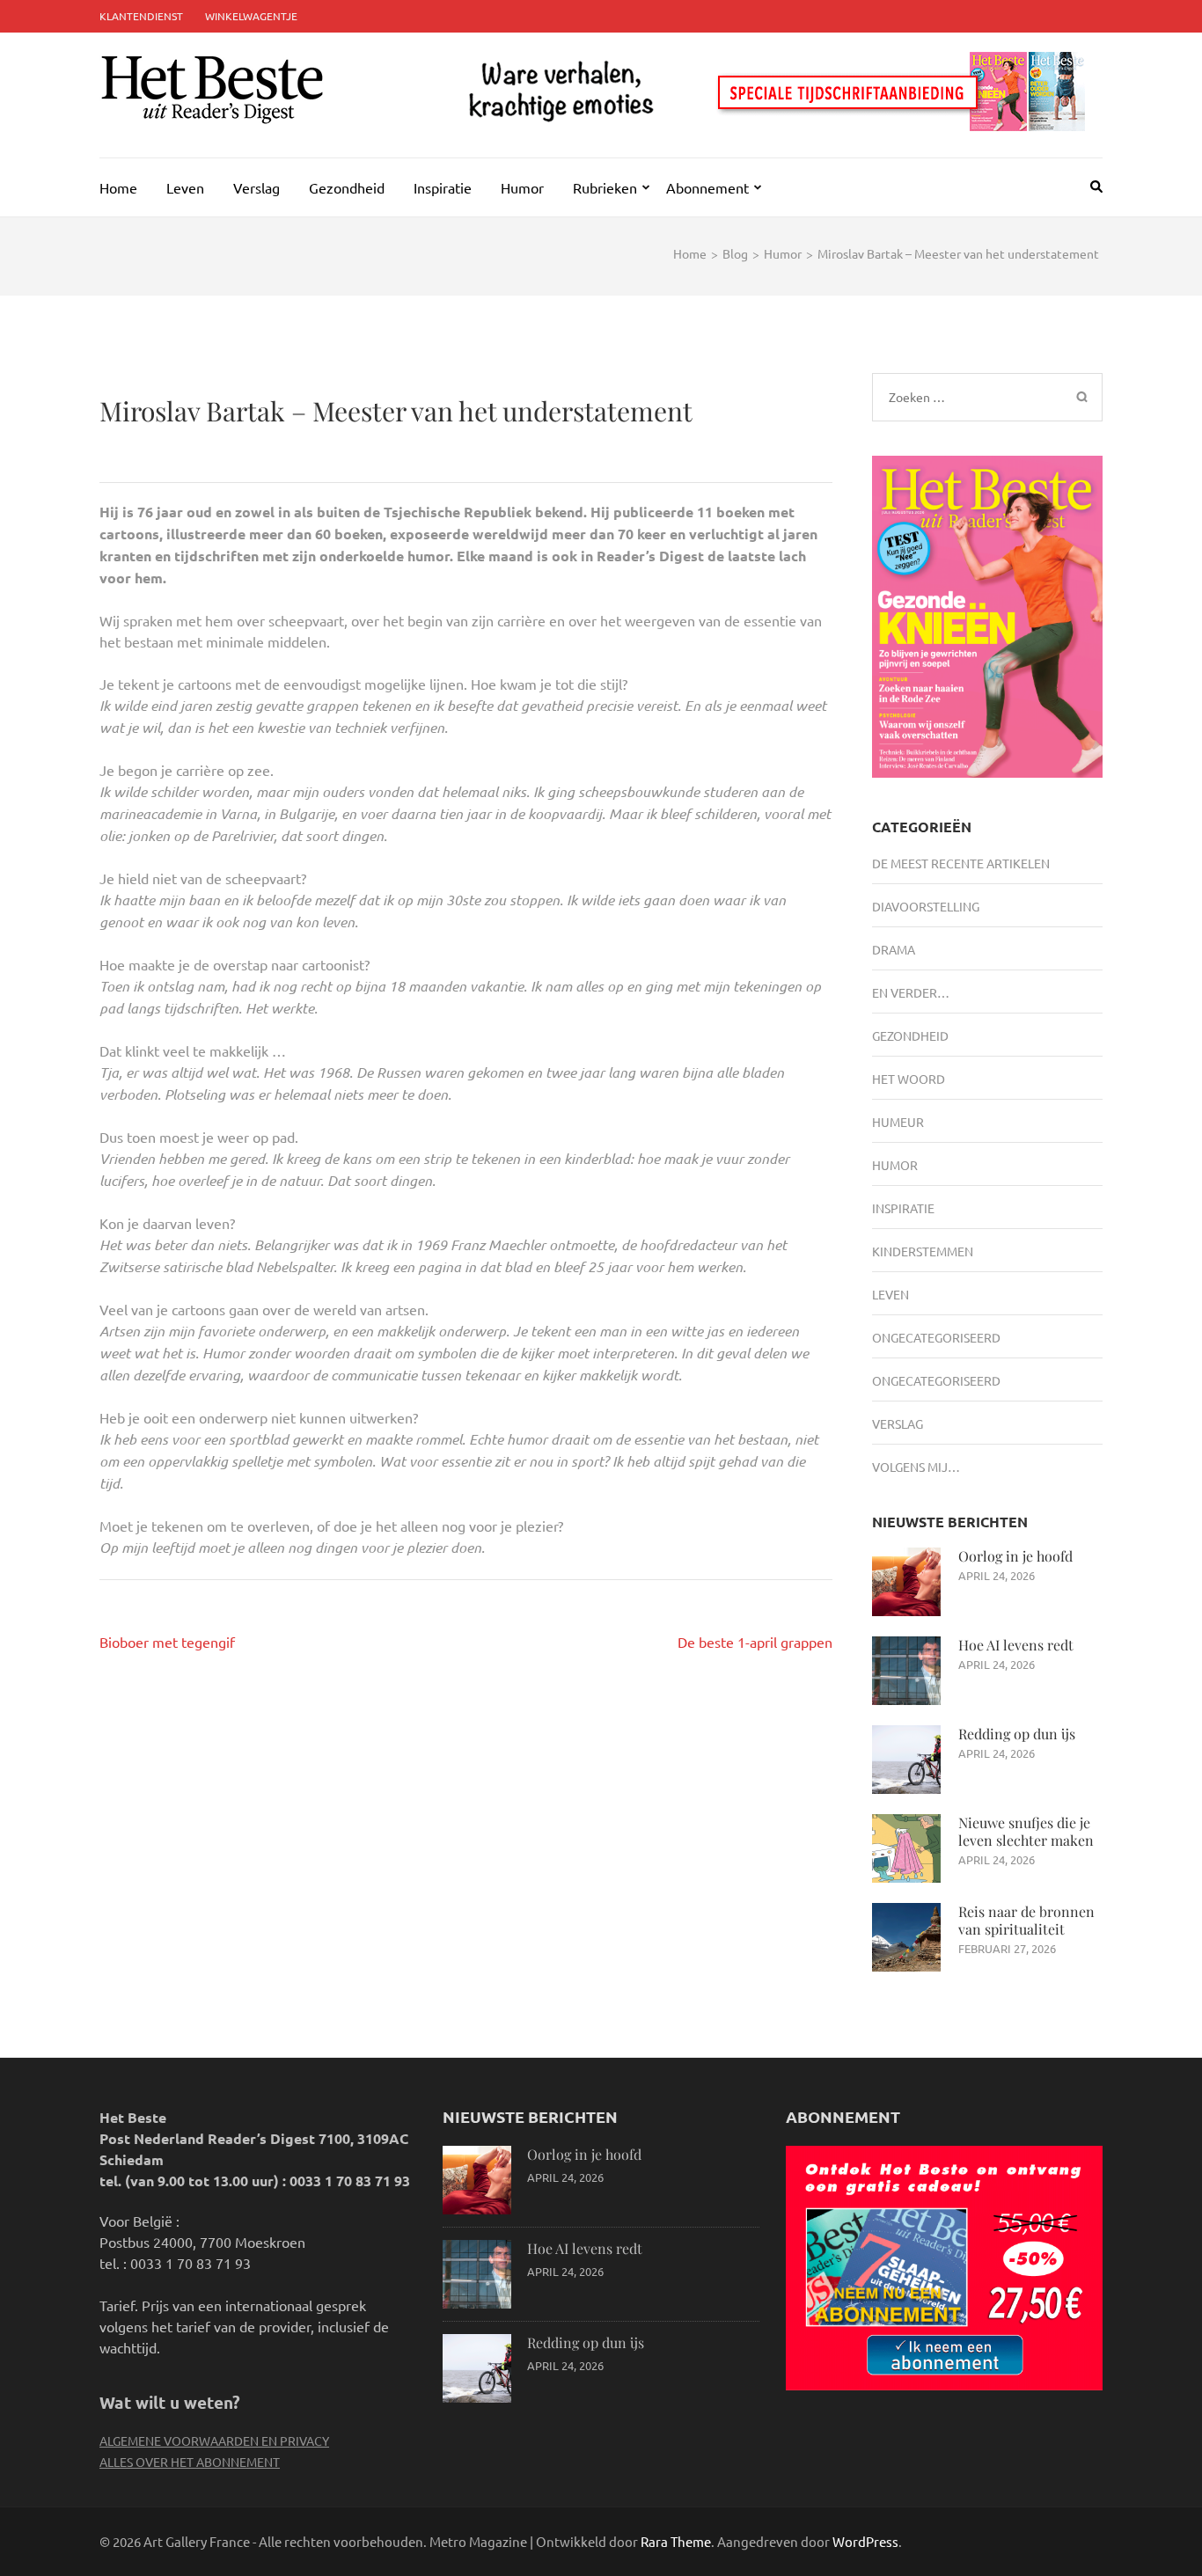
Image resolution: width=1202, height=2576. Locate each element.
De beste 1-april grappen (755, 1642)
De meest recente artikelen (961, 863)
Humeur (898, 1122)
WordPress (865, 2541)
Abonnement (707, 187)
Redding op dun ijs (1017, 1734)
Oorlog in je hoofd (1015, 1556)
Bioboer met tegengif (167, 1642)
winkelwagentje (251, 16)
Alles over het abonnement (190, 2462)
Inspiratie (443, 187)
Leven (185, 187)
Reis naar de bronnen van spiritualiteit (1026, 1920)
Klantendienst (141, 16)
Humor (522, 187)
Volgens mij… (916, 1467)
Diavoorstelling (926, 906)
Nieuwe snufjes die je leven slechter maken (1026, 1831)
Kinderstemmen (923, 1251)
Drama (894, 949)
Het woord (909, 1079)
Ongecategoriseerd (936, 1337)
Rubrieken (605, 187)
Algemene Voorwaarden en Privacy (214, 2441)
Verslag (257, 187)
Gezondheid (347, 187)
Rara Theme (676, 2541)
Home (118, 187)
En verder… (911, 992)
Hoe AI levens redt (1016, 1645)
